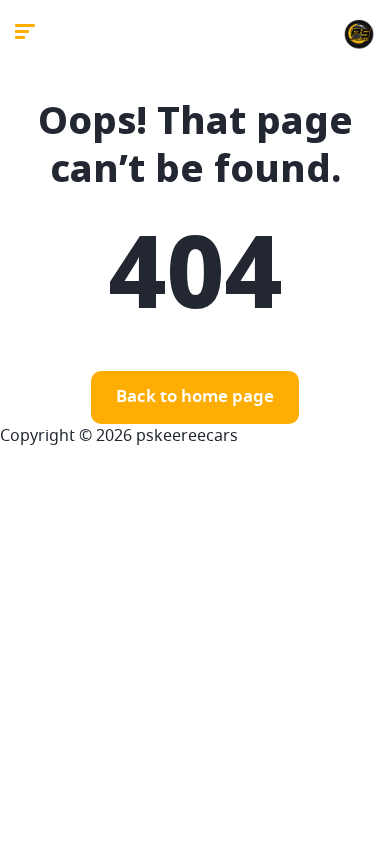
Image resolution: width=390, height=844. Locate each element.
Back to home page (195, 397)
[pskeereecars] (359, 35)
